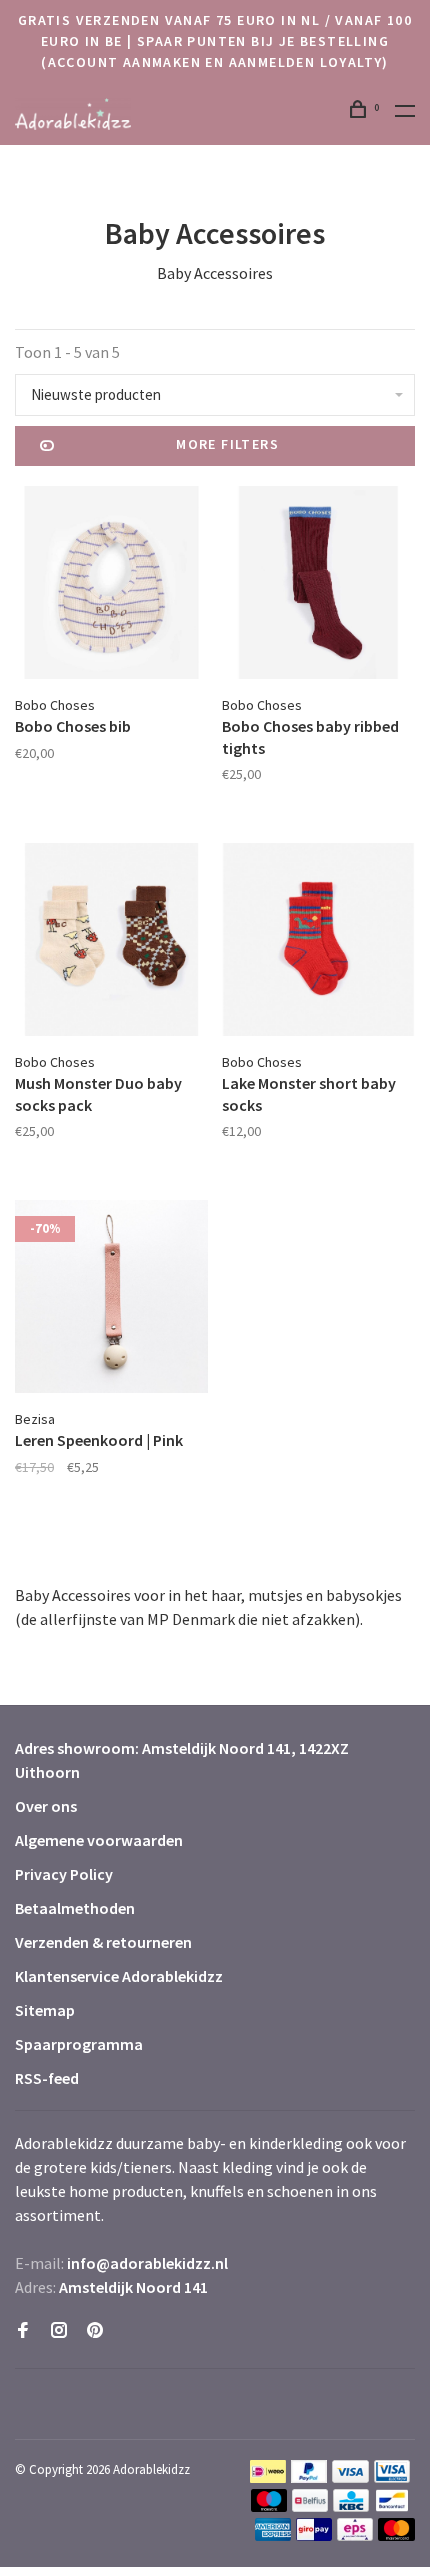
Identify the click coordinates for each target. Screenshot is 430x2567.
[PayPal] (309, 2477)
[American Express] (273, 2535)
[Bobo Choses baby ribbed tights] (318, 585)
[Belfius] (310, 2506)
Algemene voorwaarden (99, 1840)
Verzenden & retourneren (103, 1942)
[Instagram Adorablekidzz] (59, 2331)
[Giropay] (314, 2535)
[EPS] (355, 2535)
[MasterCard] (396, 2535)
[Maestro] (269, 2506)
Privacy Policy (64, 1874)
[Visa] (350, 2477)
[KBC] (351, 2506)
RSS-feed (47, 2078)
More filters (227, 444)
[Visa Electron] (392, 2477)
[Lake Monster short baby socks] (318, 942)
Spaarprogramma (79, 2044)
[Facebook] (23, 2331)
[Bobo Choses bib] (111, 585)
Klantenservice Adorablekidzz (119, 1976)
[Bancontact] (392, 2506)
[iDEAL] (268, 2477)
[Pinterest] (95, 2331)
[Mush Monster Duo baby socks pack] (111, 942)
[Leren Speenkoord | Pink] (111, 1299)
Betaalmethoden (75, 1908)
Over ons (46, 1806)
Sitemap (45, 2010)
